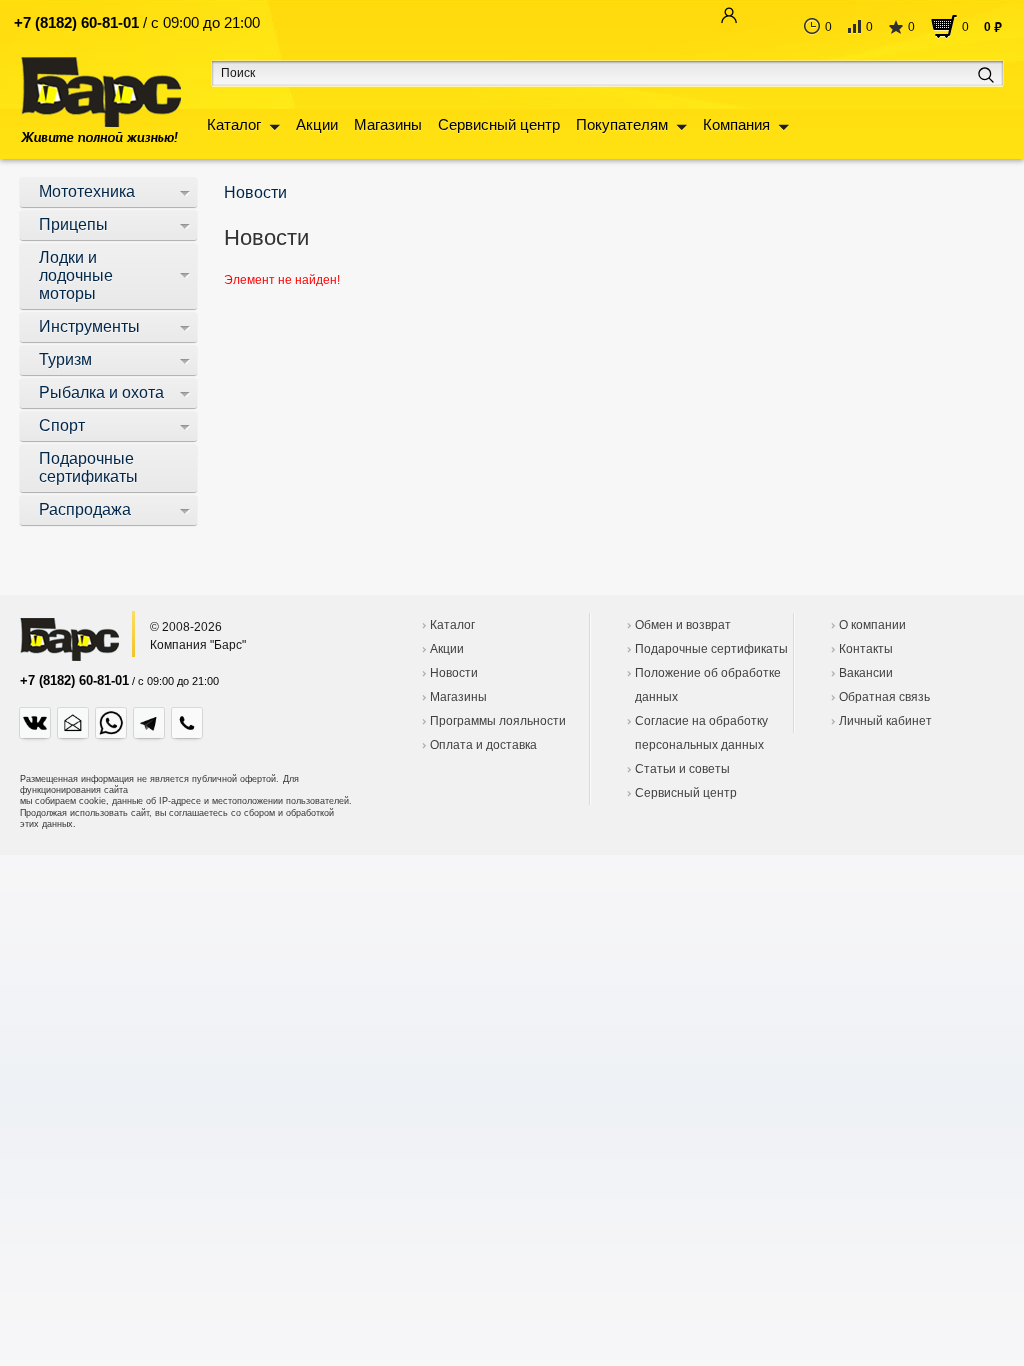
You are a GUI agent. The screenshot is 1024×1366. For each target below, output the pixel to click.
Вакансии (866, 673)
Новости (454, 673)
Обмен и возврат (683, 625)
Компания (736, 124)
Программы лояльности (498, 721)
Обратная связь (884, 697)
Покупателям (622, 124)
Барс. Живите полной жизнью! (100, 99)
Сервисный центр (499, 124)
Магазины (388, 124)
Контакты (866, 649)
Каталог (234, 124)
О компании (872, 625)
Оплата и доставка (483, 745)
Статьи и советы (682, 769)
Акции (317, 124)
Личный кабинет (885, 721)
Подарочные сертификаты (711, 649)
